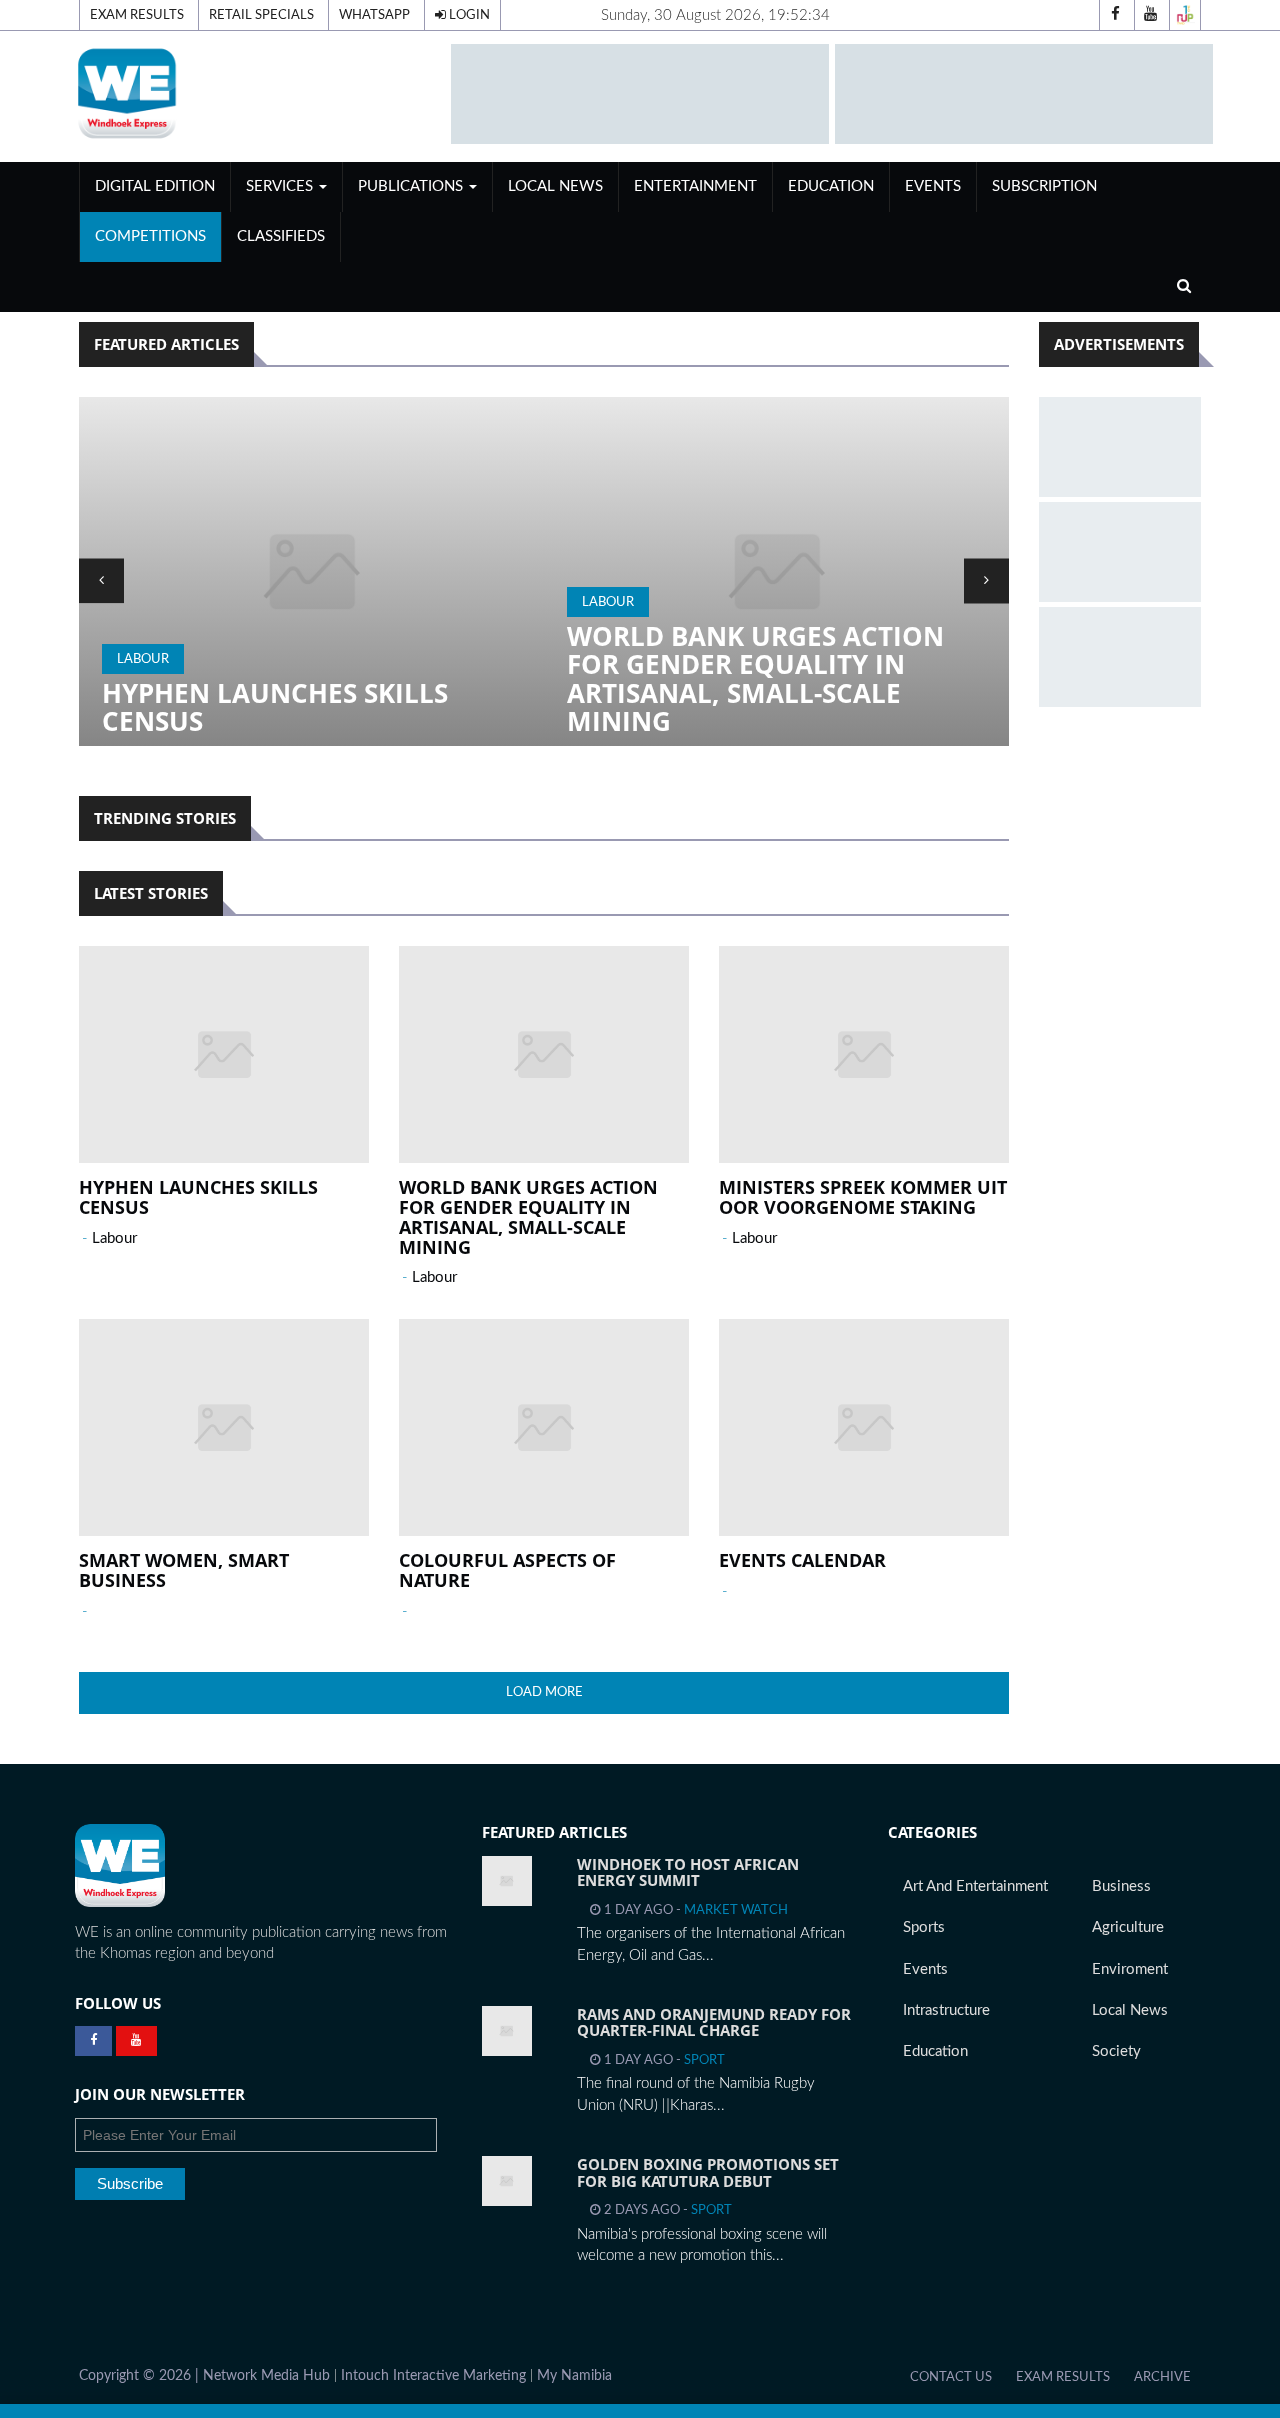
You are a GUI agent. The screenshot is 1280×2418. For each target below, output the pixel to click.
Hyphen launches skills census (198, 1197)
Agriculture (1128, 1927)
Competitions (150, 236)
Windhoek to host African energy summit (688, 1872)
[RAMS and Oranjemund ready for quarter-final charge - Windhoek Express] (507, 2031)
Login (468, 15)
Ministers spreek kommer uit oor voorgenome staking (776, 707)
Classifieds (281, 236)
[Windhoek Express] (120, 1865)
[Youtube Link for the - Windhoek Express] (136, 2041)
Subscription (1044, 186)
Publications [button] (412, 186)
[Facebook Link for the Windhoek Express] (93, 2041)
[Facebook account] (1115, 15)
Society (1116, 2051)
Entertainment (695, 186)
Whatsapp (374, 15)
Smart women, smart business (184, 1570)
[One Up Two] (1185, 15)
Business (1121, 1886)
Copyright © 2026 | (141, 2376)
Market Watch (736, 1910)
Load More (544, 1692)
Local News (555, 186)
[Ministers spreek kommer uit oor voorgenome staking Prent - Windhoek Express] (776, 571)
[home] (256, 92)
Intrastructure (946, 2010)
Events (933, 186)
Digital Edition (155, 186)
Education (831, 186)
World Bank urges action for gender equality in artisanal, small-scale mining (290, 679)
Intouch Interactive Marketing (433, 2376)
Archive (1162, 2377)
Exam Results (137, 15)
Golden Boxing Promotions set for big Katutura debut (708, 2172)
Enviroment (1130, 1969)
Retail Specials (261, 15)
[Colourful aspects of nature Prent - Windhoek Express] (544, 1427)
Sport (704, 2060)
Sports (924, 1927)
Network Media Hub (266, 2376)
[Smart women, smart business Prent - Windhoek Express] (224, 1427)
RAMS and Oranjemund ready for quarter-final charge (714, 2022)
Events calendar (802, 1560)
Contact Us (951, 2377)
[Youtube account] (1150, 15)
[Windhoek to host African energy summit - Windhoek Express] (507, 1881)
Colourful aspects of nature (507, 1570)
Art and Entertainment (975, 1886)
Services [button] (281, 186)
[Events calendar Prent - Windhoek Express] (864, 1427)
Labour (143, 602)
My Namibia (574, 2376)
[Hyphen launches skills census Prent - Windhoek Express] (224, 1054)
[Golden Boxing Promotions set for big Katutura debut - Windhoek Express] (507, 2181)
